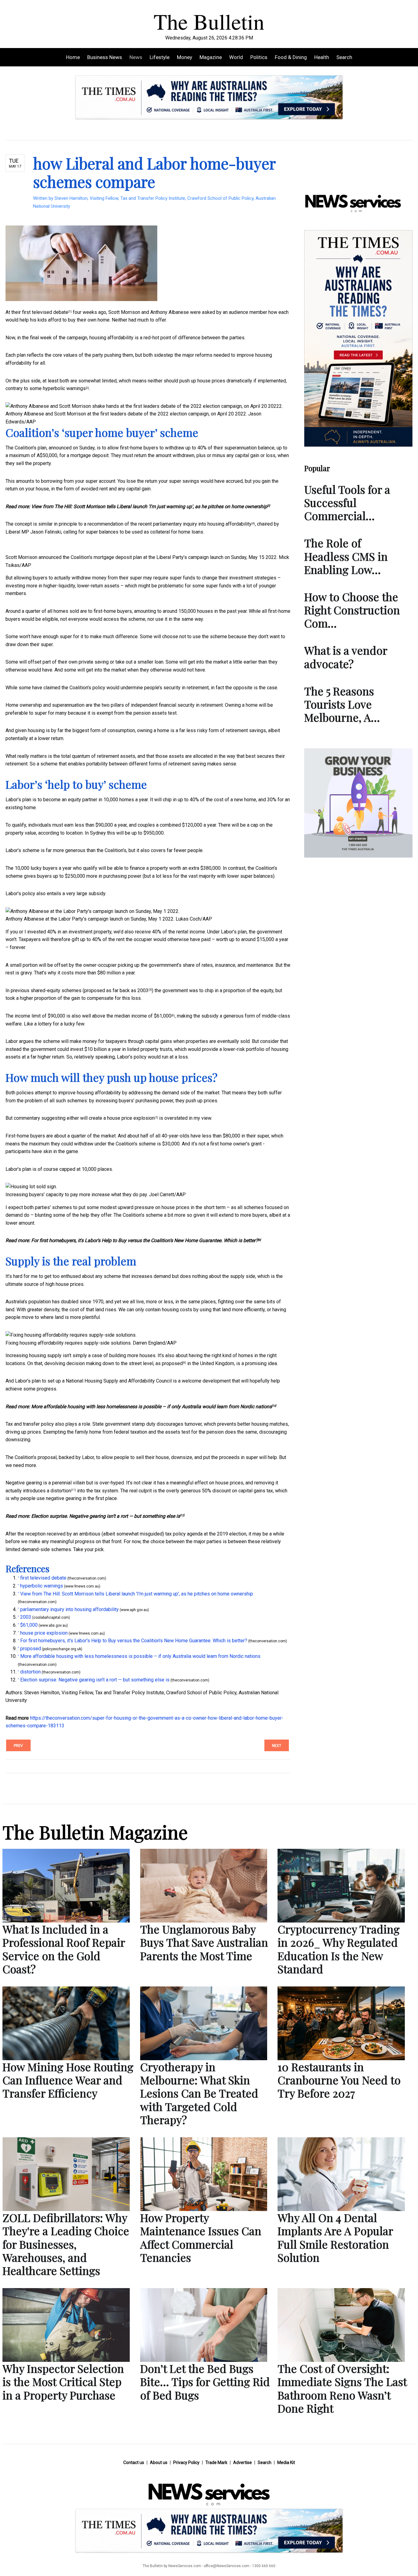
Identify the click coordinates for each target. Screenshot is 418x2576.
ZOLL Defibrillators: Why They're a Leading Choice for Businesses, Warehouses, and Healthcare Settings (66, 2244)
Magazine (211, 57)
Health (322, 57)
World (236, 57)
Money (185, 57)
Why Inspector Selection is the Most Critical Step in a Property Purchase (63, 2381)
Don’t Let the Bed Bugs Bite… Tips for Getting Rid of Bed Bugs (205, 2381)
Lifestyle (160, 57)
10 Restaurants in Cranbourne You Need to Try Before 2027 (339, 2080)
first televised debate (45, 312)
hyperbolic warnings (64, 388)
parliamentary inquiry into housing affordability (202, 524)
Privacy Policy (186, 2462)
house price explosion (131, 1118)
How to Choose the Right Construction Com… (352, 610)
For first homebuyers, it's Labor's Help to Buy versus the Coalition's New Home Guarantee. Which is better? (145, 1240)
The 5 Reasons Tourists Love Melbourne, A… (342, 704)
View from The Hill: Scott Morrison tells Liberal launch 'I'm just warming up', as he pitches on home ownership (149, 506)
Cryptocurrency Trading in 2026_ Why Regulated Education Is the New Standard (339, 1949)
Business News (105, 57)
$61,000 (163, 1016)
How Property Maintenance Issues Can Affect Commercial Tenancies (201, 2237)
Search (344, 57)
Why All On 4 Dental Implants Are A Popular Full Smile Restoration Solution (335, 2237)
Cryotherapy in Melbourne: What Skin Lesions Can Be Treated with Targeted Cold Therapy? (199, 2093)
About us (159, 2462)
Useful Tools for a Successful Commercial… (347, 502)
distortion (61, 1491)
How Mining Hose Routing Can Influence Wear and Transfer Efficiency (68, 2080)
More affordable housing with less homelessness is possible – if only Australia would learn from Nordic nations (151, 1407)
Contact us (134, 2462)
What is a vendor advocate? (346, 657)
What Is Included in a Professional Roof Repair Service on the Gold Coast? (64, 1949)
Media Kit (286, 2462)
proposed (172, 1363)
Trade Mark (216, 2462)
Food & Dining (291, 57)
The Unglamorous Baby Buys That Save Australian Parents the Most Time (204, 1942)
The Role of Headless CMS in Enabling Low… (346, 556)
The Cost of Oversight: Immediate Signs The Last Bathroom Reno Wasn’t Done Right (342, 2388)
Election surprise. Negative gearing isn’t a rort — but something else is (106, 1516)
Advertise (243, 2462)
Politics (259, 57)
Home (73, 57)
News (136, 57)
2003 (143, 990)
